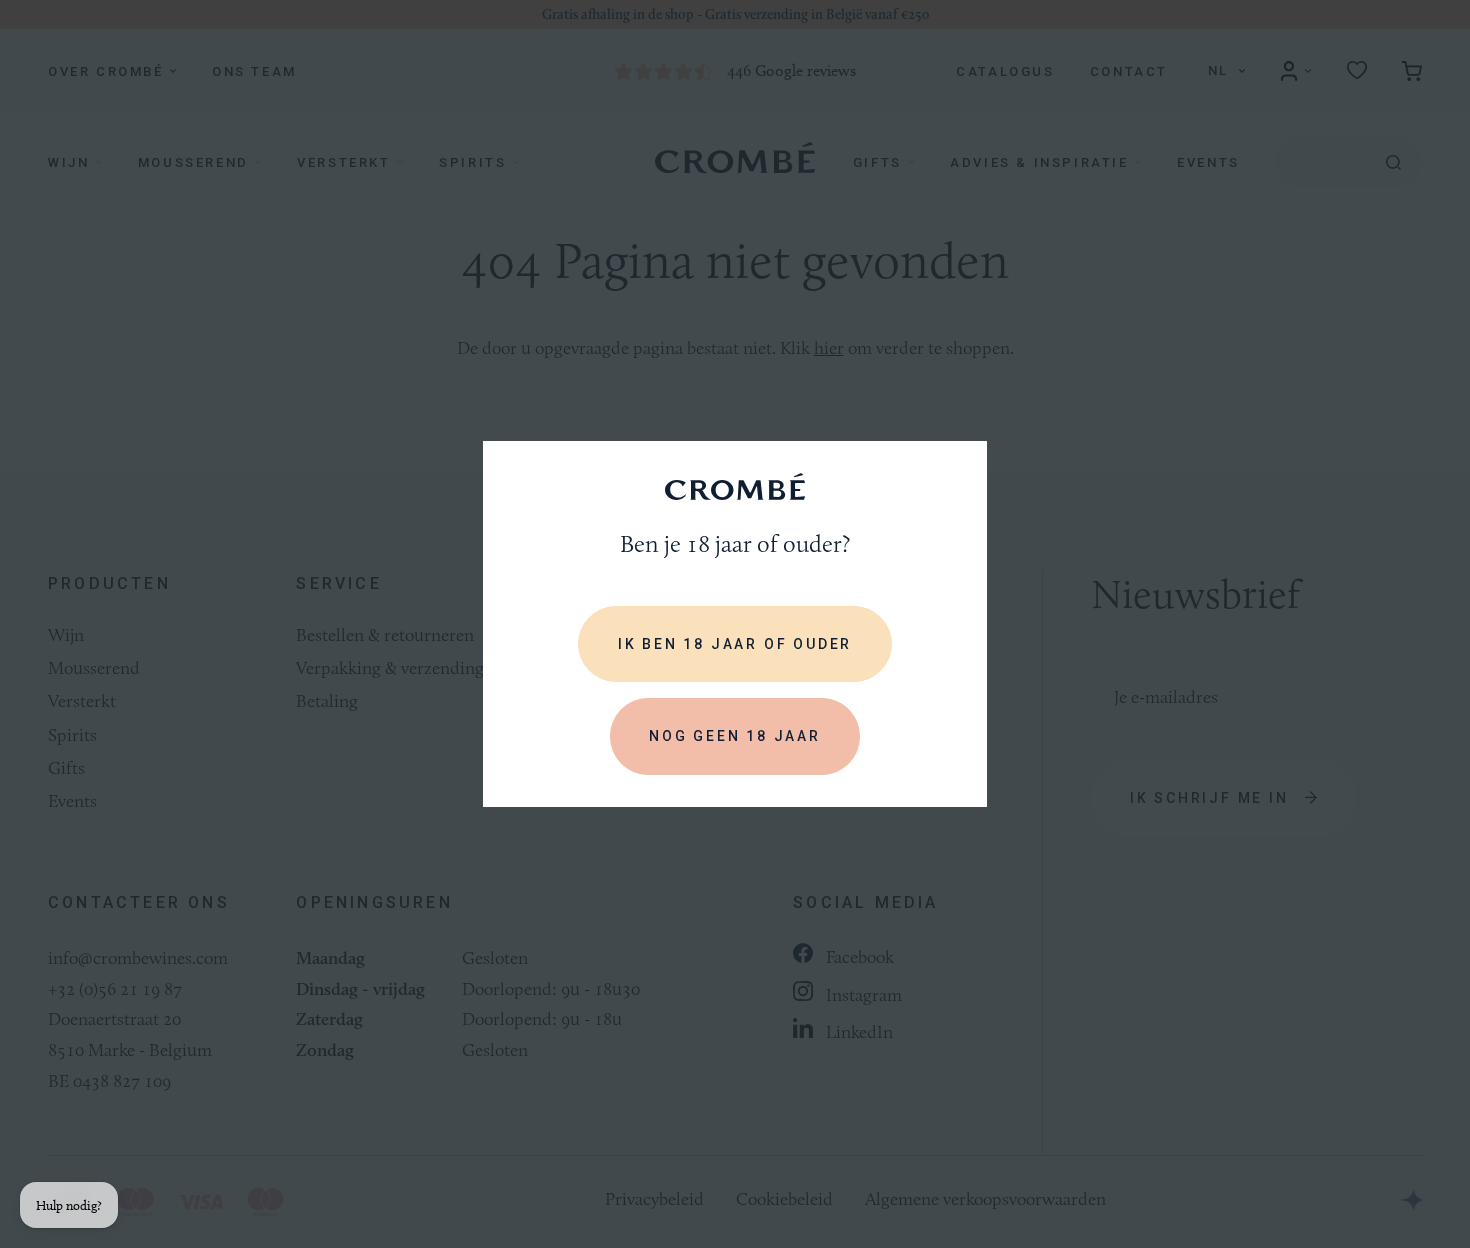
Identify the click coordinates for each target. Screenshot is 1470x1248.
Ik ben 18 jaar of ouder (735, 644)
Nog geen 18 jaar (735, 736)
